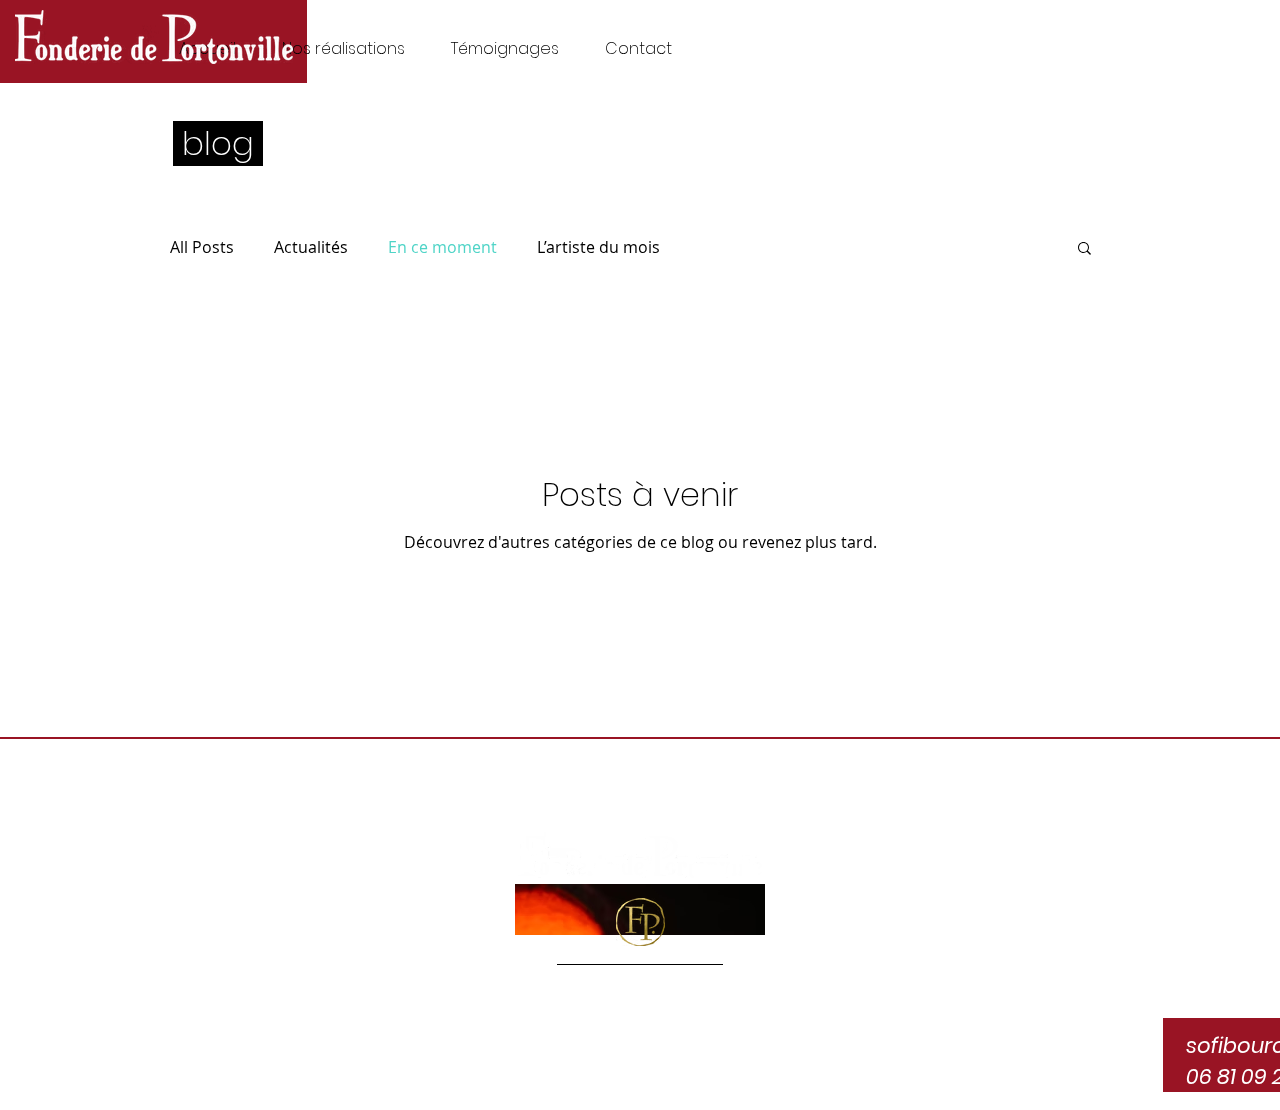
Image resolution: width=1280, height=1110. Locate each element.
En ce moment (442, 247)
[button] (1084, 249)
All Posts (202, 247)
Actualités (311, 247)
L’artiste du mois (598, 247)
